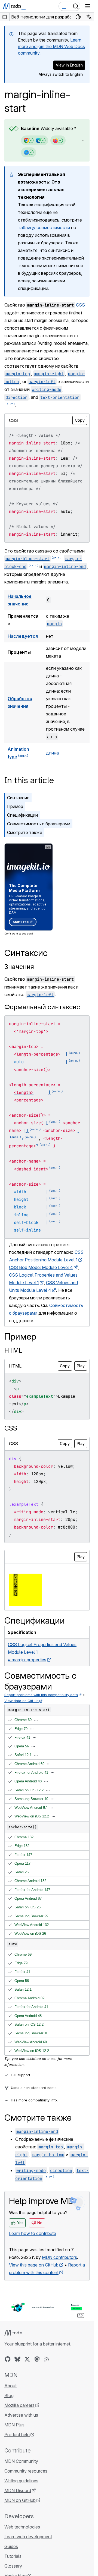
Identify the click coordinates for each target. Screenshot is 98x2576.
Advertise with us (21, 2415)
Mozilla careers (19, 2405)
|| (26, 1131)
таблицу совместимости (44, 228)
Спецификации (22, 815)
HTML (13, 1350)
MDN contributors (59, 2257)
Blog (9, 2395)
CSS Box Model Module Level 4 (41, 1267)
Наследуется (23, 636)
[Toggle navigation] (88, 6)
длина (52, 753)
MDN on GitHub (20, 2500)
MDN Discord (18, 2490)
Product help (17, 2435)
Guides (11, 2546)
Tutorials (13, 2556)
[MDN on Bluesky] (17, 2359)
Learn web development (28, 2537)
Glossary (13, 2566)
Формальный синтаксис (42, 1007)
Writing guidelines (21, 2481)
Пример (15, 806)
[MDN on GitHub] (8, 2359)
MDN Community (21, 2461)
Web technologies (22, 2527)
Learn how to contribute (33, 2233)
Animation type (18, 753)
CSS (80, 305)
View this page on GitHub (34, 2265)
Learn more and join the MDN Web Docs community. (51, 46)
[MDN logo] (16, 2333)
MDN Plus (14, 2425)
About (10, 2386)
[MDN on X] (27, 2359)
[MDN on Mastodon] (37, 2359)
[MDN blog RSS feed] (47, 2359)
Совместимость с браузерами (39, 824)
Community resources (26, 2471)
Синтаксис (18, 798)
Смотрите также (25, 832)
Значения (19, 967)
